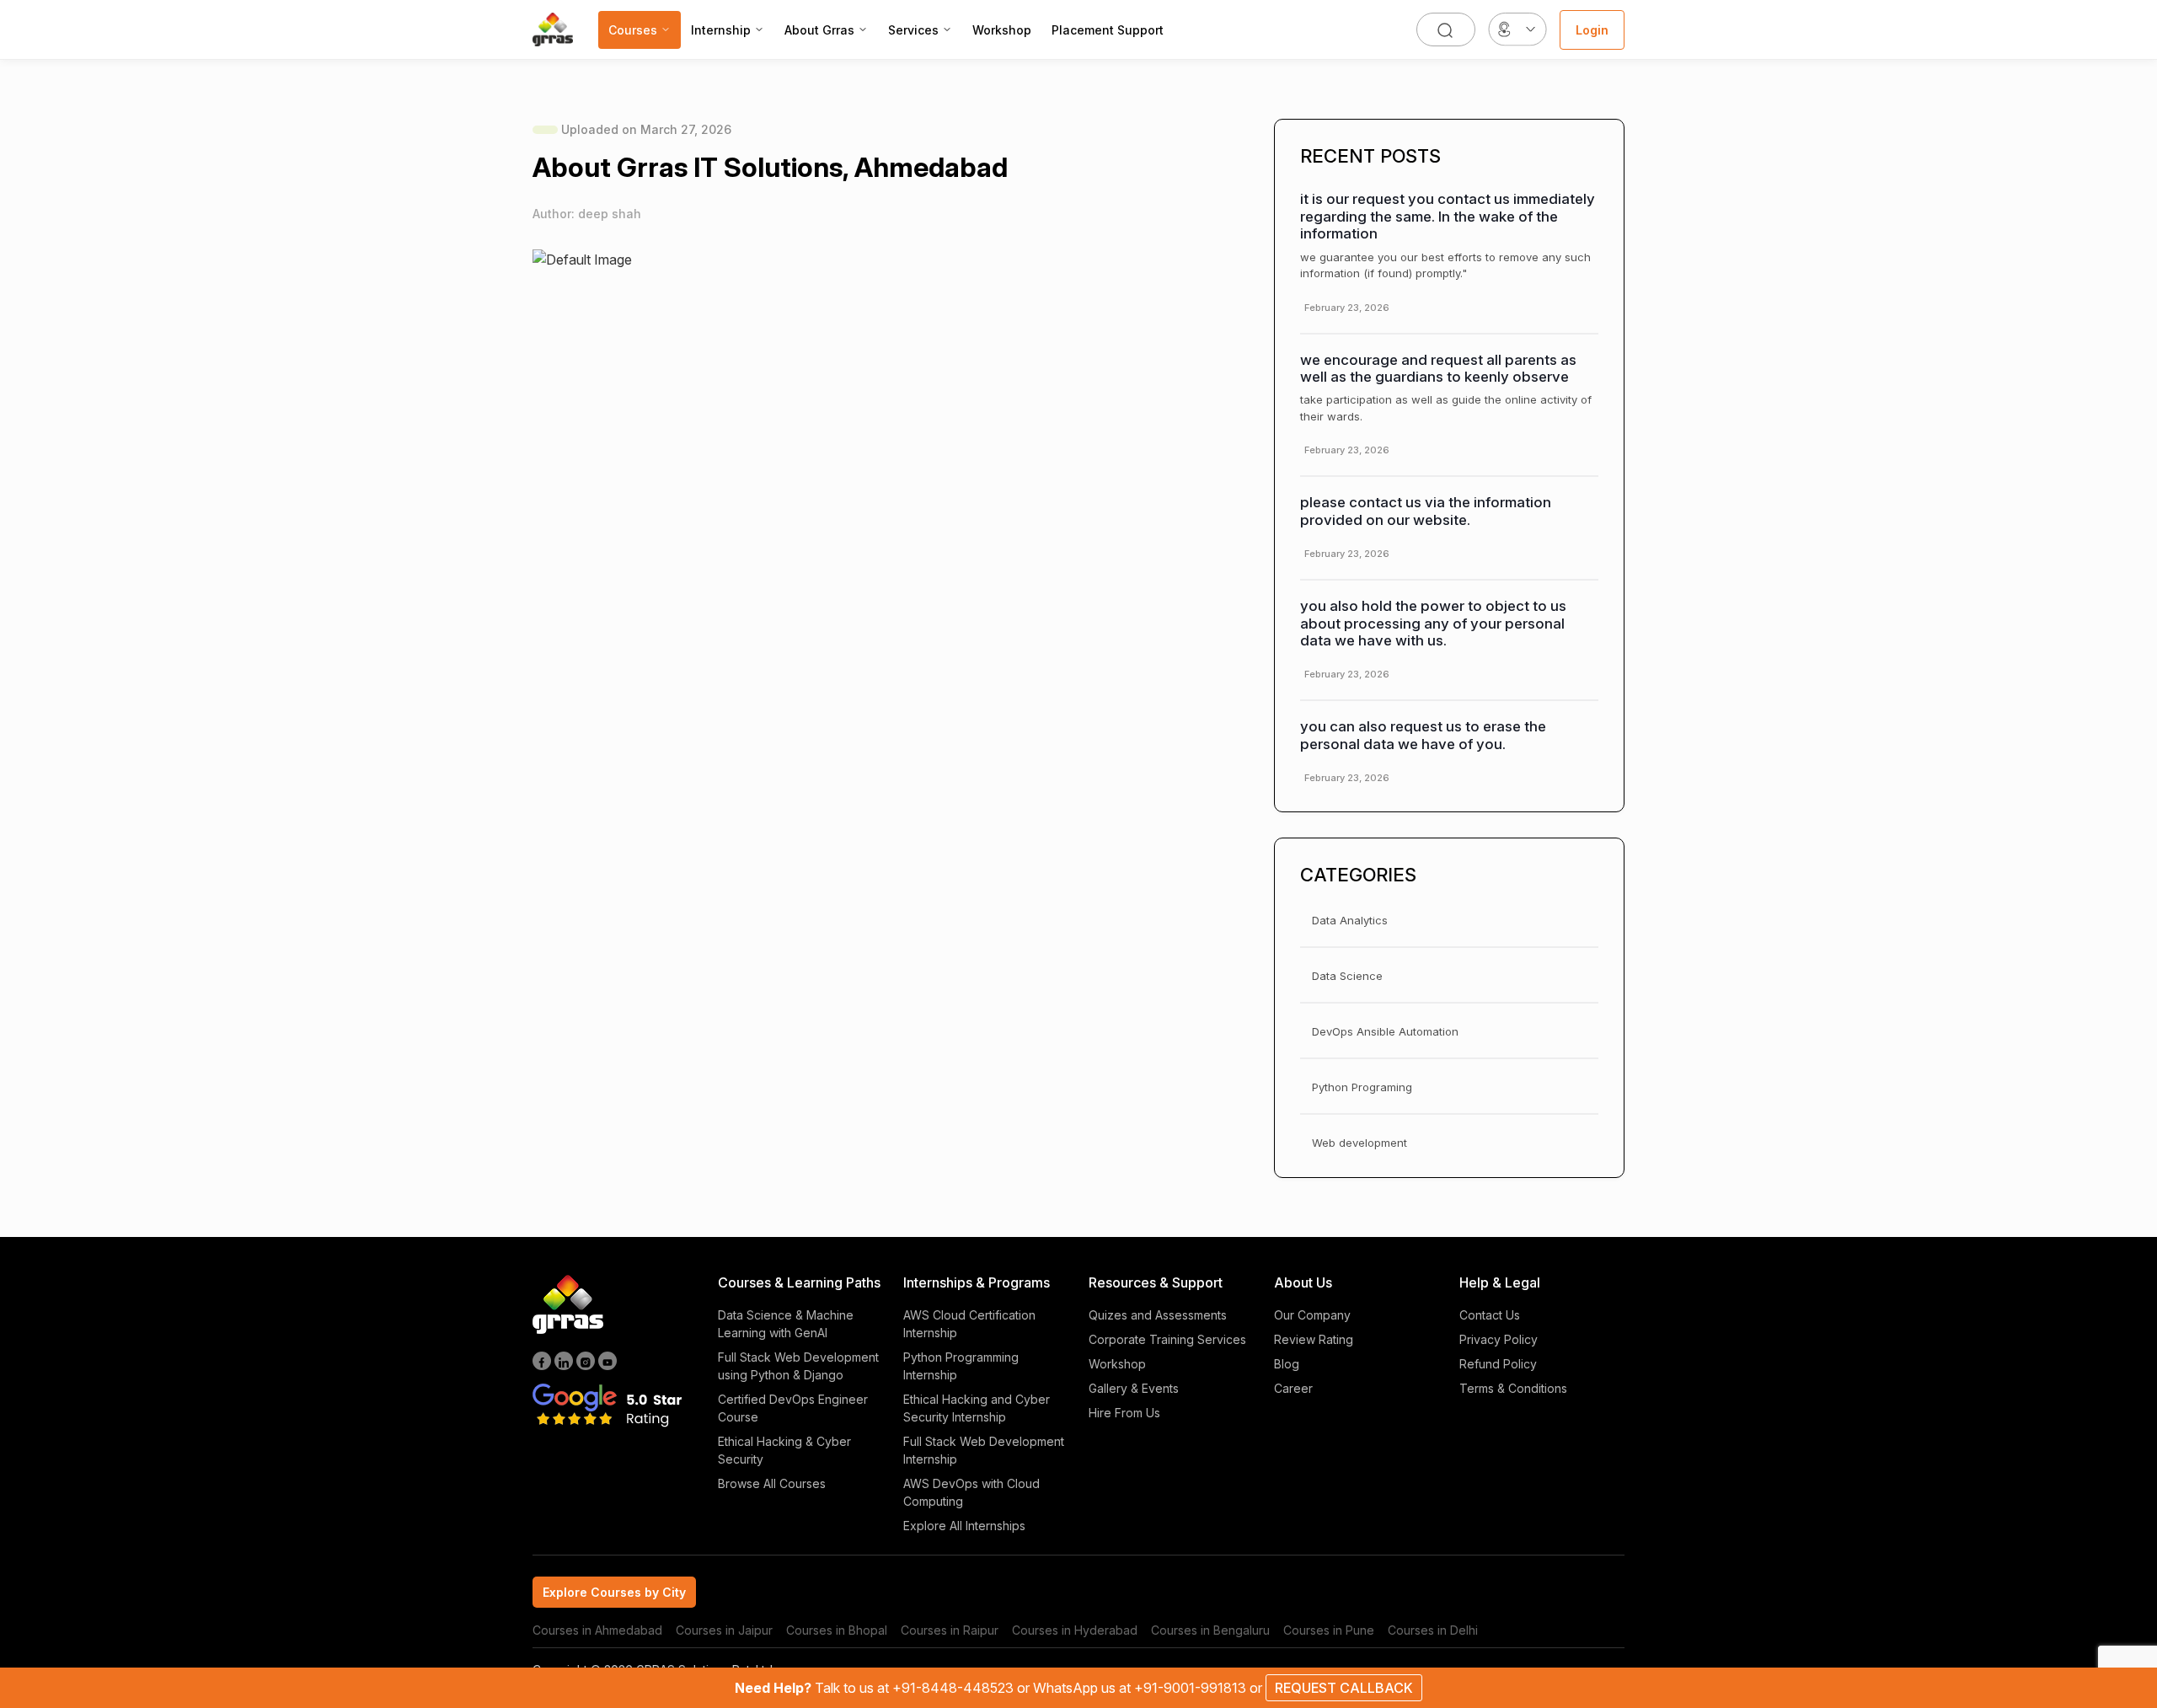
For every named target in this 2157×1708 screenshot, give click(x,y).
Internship (721, 30)
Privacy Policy (1499, 1339)
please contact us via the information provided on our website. (1426, 511)
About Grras (819, 30)
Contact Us (1490, 1315)
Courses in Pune (1329, 1630)
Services (913, 30)
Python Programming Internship (961, 1366)
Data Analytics (1350, 920)
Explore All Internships (964, 1526)
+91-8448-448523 (955, 1688)
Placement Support (1108, 30)
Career (1293, 1388)
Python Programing (1362, 1087)
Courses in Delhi (1433, 1630)
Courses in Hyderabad (1075, 1630)
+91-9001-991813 (1192, 1688)
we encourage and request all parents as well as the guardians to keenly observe (1438, 368)
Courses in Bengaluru (1210, 1630)
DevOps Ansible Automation (1385, 1031)
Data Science (1347, 976)
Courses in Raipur (950, 1630)
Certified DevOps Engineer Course (793, 1408)
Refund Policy (1498, 1364)
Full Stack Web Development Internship (984, 1450)
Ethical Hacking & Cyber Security (784, 1450)
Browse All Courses (772, 1483)
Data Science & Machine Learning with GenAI (786, 1324)
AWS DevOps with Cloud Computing (971, 1492)
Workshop (1002, 30)
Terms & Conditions (1513, 1388)
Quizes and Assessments (1158, 1315)
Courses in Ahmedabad (597, 1630)
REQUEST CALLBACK (1344, 1688)
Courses (633, 30)
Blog (1287, 1364)
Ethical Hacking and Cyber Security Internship (977, 1408)
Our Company (1312, 1315)
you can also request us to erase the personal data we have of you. (1423, 735)
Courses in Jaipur (724, 1630)
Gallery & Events (1134, 1388)
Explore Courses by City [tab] (614, 1592)
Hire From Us (1124, 1413)
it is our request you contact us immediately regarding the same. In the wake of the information (1448, 216)
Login (1592, 30)
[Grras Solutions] (553, 29)
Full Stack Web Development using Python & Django (798, 1366)
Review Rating (1314, 1339)
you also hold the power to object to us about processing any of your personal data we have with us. (1433, 623)
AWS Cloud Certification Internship (969, 1324)
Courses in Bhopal (837, 1630)
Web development (1359, 1143)
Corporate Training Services (1167, 1339)
